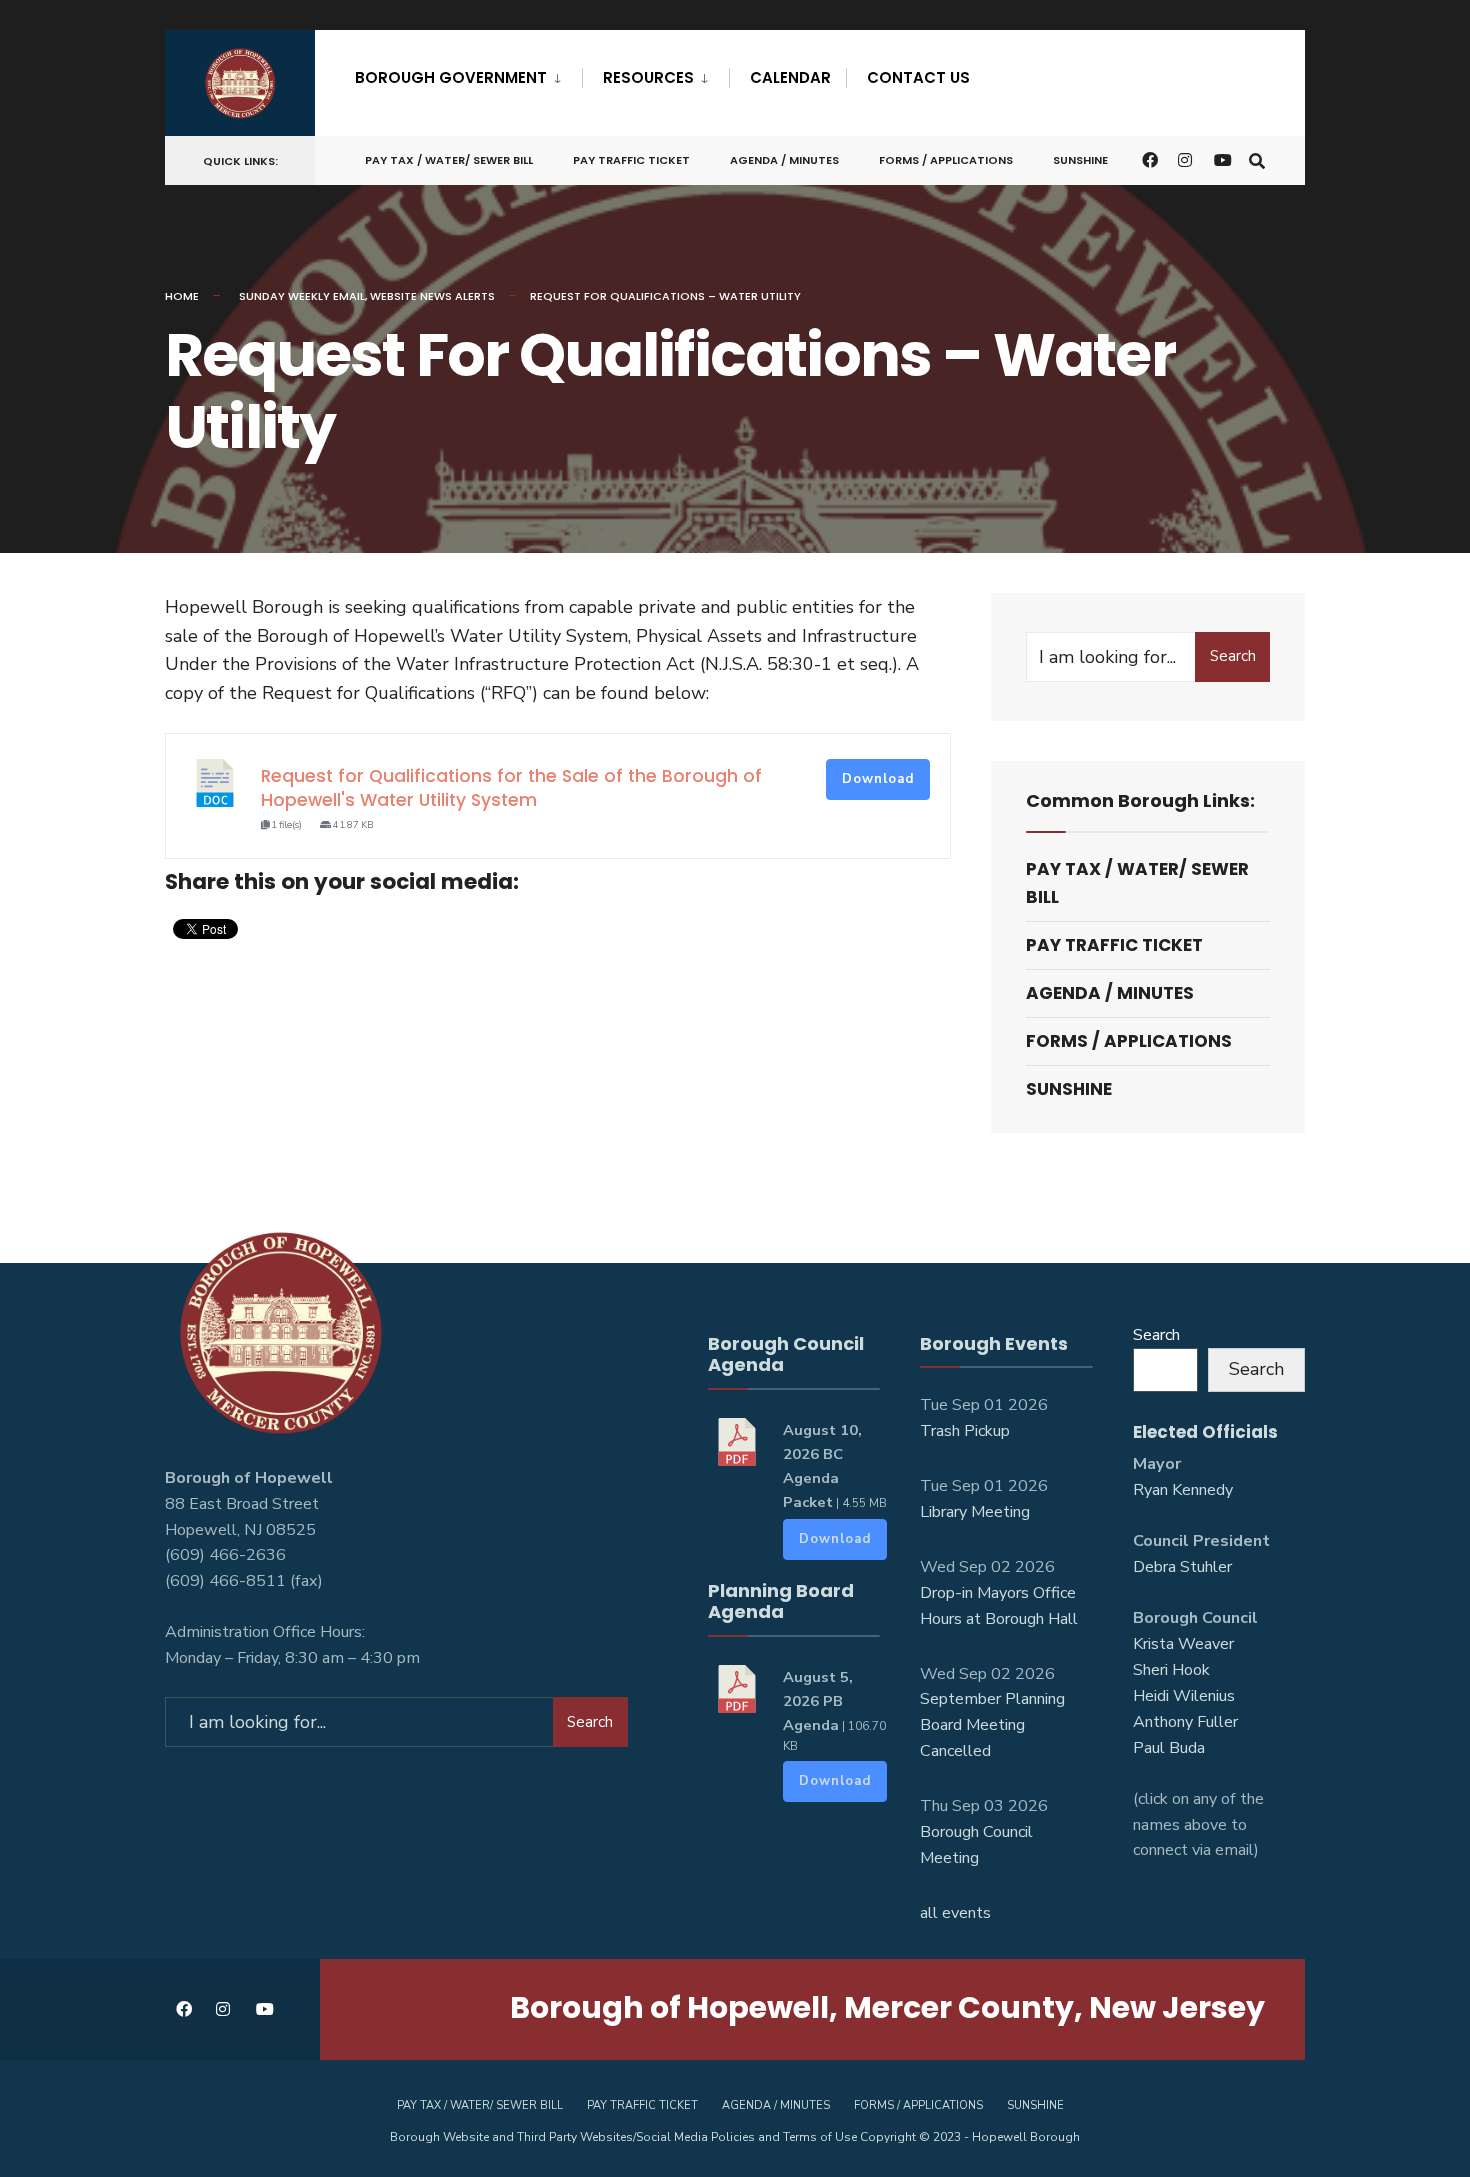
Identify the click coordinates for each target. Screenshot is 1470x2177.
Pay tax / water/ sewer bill (449, 160)
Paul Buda (1169, 1748)
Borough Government (451, 77)
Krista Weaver (1183, 1644)
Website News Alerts (432, 296)
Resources (648, 77)
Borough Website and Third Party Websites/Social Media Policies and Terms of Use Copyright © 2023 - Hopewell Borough (735, 2137)
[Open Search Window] (1257, 159)
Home (182, 296)
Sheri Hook (1171, 1670)
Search (1233, 656)
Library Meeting (975, 1512)
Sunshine (1080, 160)
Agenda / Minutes (784, 160)
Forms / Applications (946, 160)
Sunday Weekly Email (302, 296)
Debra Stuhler (1182, 1567)
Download (878, 779)
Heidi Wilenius (1184, 1696)
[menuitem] (468, 74)
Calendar (790, 77)
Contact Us (918, 77)
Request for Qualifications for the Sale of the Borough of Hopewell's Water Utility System (511, 788)
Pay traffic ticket (631, 160)
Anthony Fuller (1185, 1722)
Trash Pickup (965, 1431)
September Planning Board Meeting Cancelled (992, 1725)
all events (955, 1913)
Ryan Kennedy (1183, 1490)
